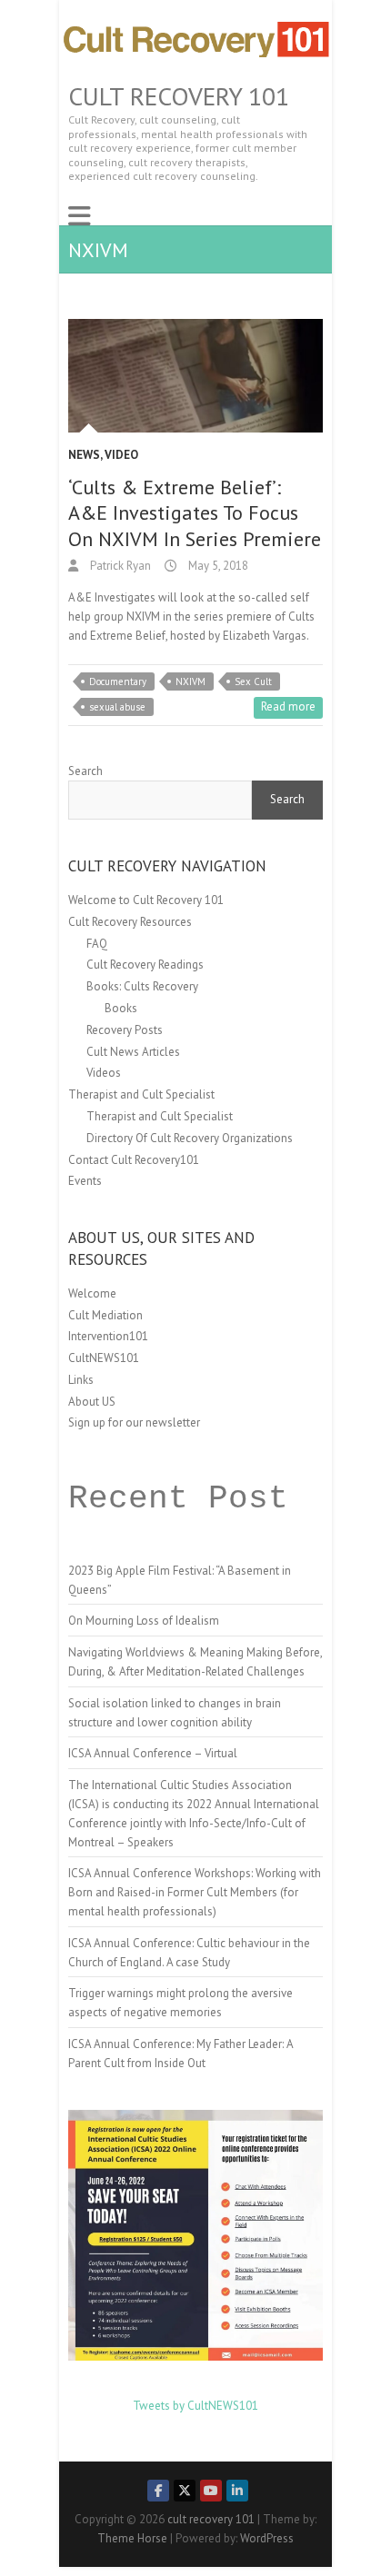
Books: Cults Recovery (142, 986)
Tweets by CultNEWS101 (195, 2406)
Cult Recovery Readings (145, 965)
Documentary (118, 681)
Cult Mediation (105, 1315)
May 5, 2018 (217, 566)
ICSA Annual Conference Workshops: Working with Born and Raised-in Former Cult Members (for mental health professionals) (195, 1892)
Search (85, 771)
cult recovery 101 (179, 96)
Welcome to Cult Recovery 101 (146, 900)
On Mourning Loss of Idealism (144, 1621)
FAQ (97, 944)
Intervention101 (108, 1336)
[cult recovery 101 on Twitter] (185, 2491)
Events (85, 1181)
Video (121, 455)
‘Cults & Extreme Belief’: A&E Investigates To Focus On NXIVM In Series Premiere (195, 513)
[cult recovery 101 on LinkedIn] (237, 2491)
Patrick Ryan (119, 566)
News (84, 455)
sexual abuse (117, 707)
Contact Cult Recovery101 (134, 1160)
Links (81, 1380)
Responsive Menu (79, 216)
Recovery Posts (125, 1030)
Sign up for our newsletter (134, 1422)
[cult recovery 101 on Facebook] (158, 2491)
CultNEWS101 (104, 1358)
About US (92, 1402)
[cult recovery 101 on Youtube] (211, 2491)
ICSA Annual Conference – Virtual (153, 1753)
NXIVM (190, 681)
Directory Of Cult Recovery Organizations (190, 1138)
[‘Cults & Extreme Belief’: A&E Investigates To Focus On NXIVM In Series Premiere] (195, 376)
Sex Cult (253, 681)
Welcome (92, 1293)
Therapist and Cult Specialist (141, 1094)
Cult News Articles (133, 1052)
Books (121, 1008)
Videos (104, 1073)
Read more (288, 706)
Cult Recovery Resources (130, 922)
